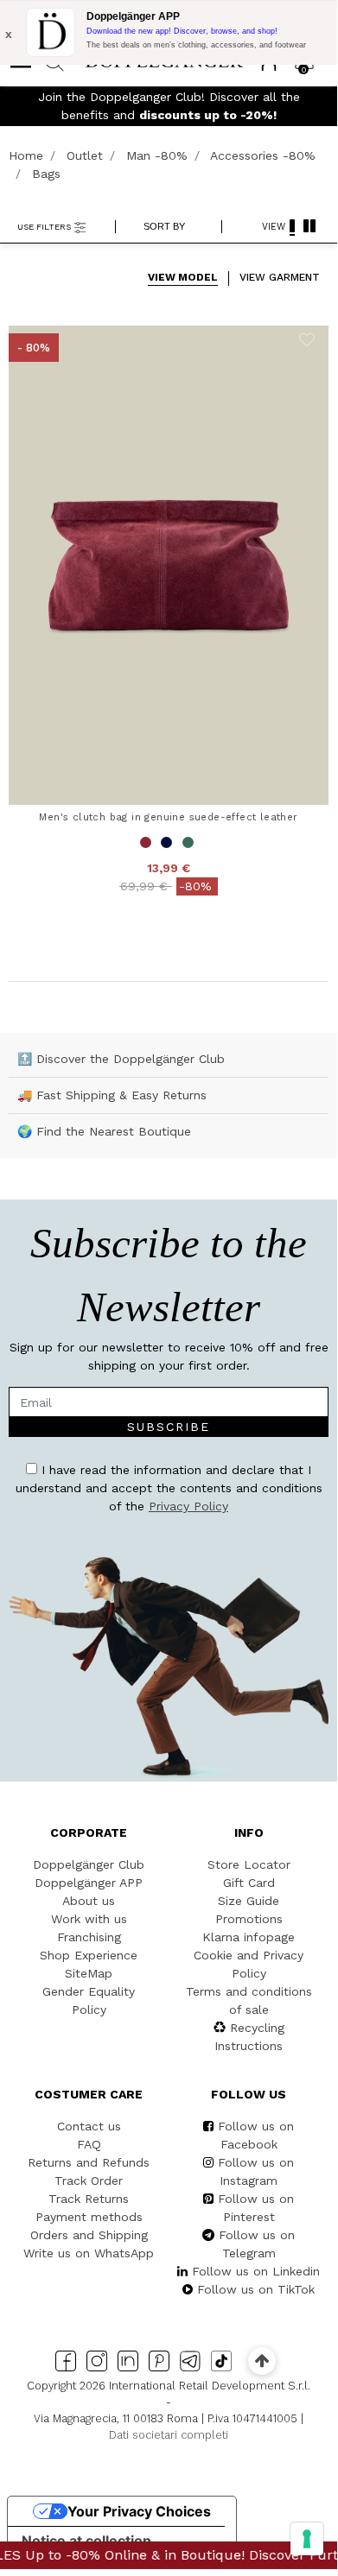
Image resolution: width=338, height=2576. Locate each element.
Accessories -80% (263, 155)
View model (183, 277)
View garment (280, 277)
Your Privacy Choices (139, 2511)
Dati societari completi (169, 2435)
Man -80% (157, 155)
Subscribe (169, 1427)
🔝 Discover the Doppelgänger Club (121, 1059)
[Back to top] (261, 2361)
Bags (46, 174)
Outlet (85, 155)
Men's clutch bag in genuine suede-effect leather (168, 817)
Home (26, 155)
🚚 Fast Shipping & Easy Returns (112, 1095)
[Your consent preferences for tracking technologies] (307, 2539)
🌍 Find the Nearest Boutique (104, 1131)
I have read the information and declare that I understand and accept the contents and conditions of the (169, 1488)
